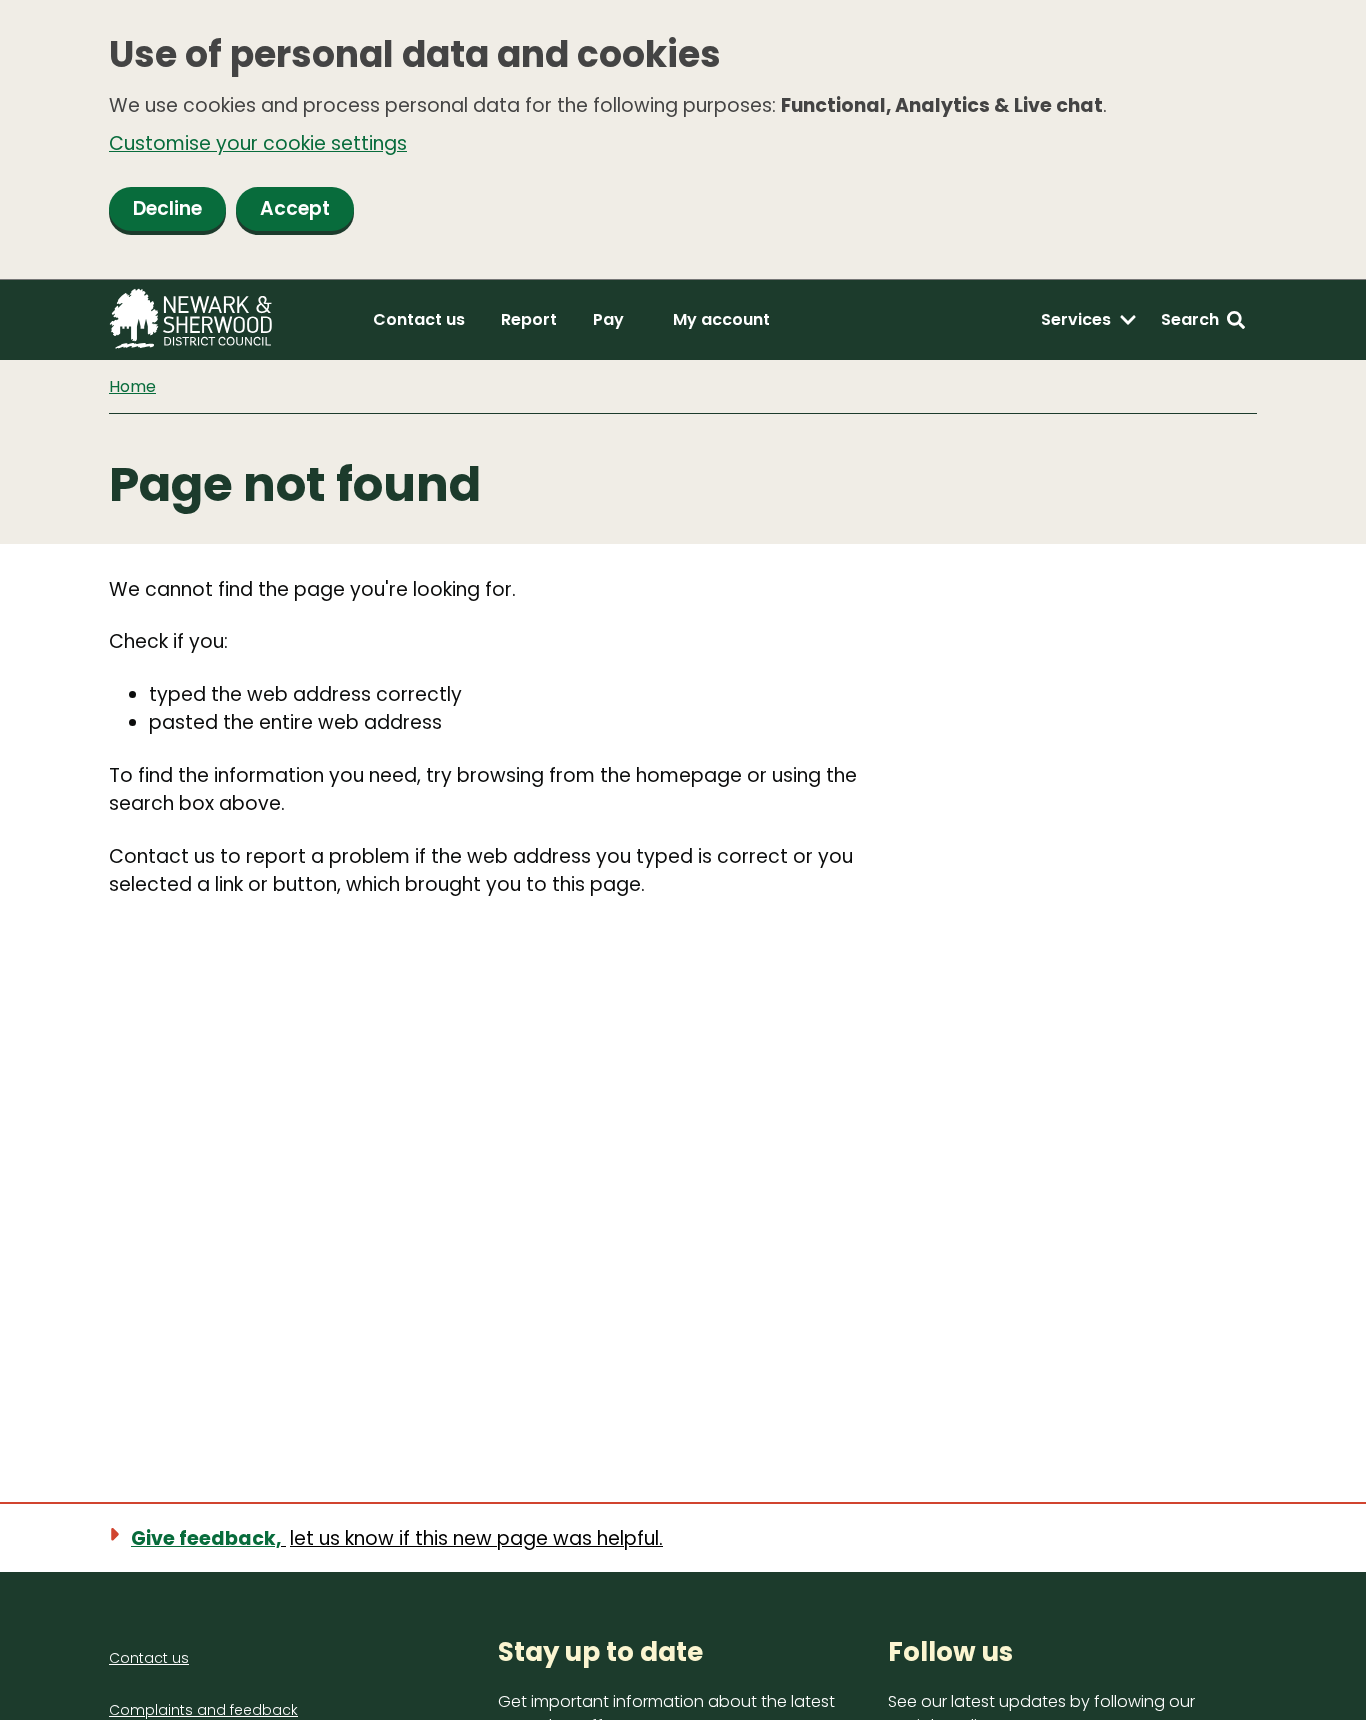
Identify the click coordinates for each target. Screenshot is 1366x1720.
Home (132, 386)
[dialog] (683, 140)
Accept (295, 208)
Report (529, 319)
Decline (167, 208)
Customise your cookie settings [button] (258, 143)
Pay (608, 319)
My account (721, 319)
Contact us (419, 319)
